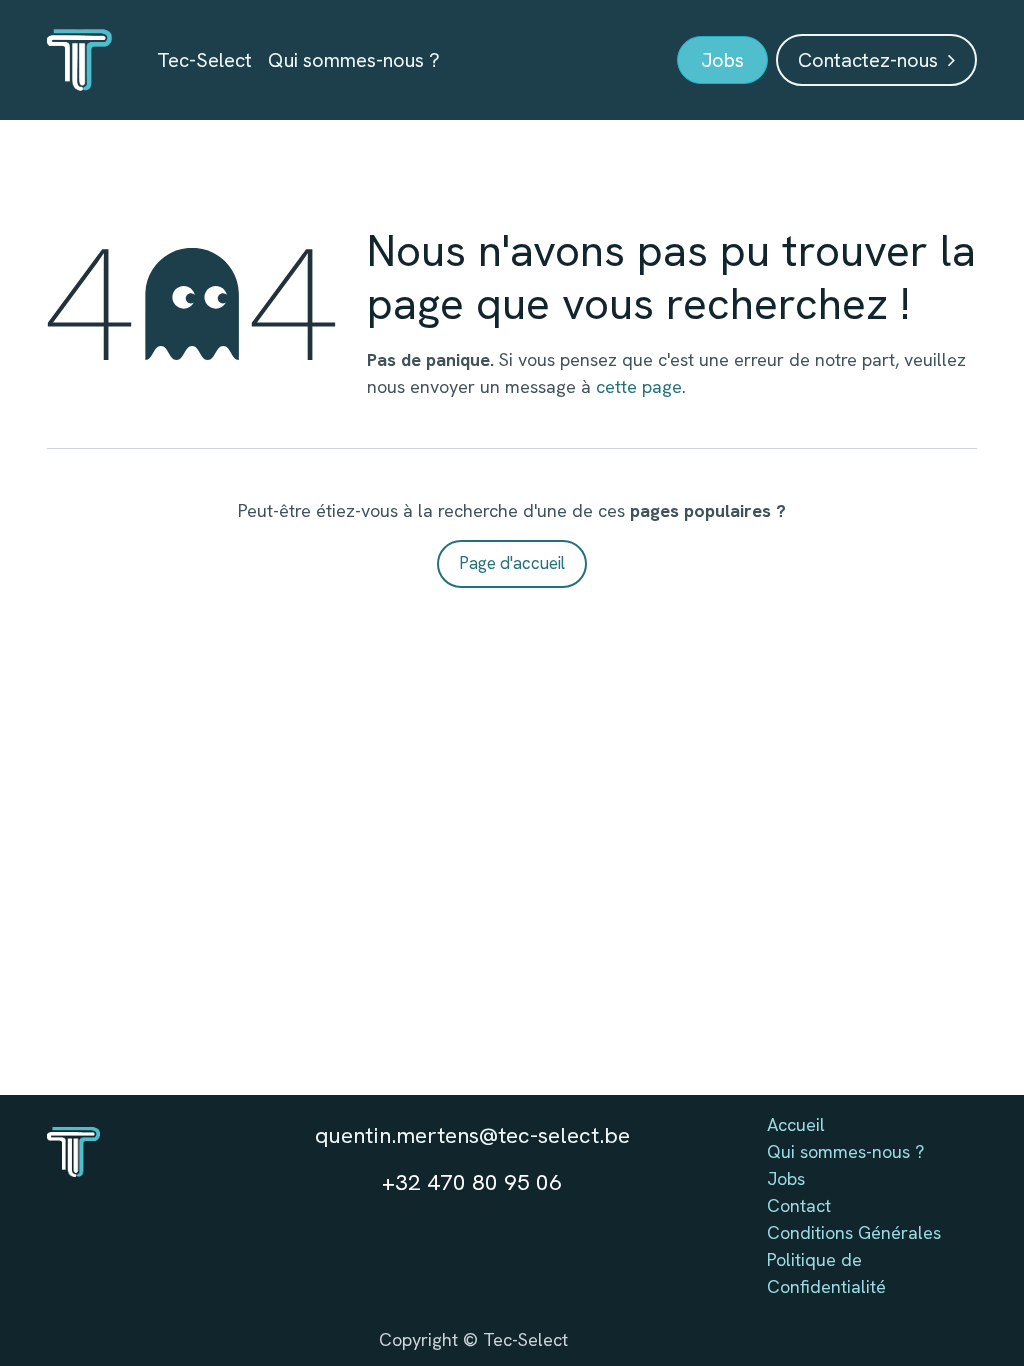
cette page (639, 386)
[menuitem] (204, 60)
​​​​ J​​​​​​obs (722, 60)
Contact (799, 1205)
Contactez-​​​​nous (873, 60)
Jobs (786, 1178)
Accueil (796, 1124)
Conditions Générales (854, 1232)
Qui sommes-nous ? (845, 1151)
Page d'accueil (512, 563)
